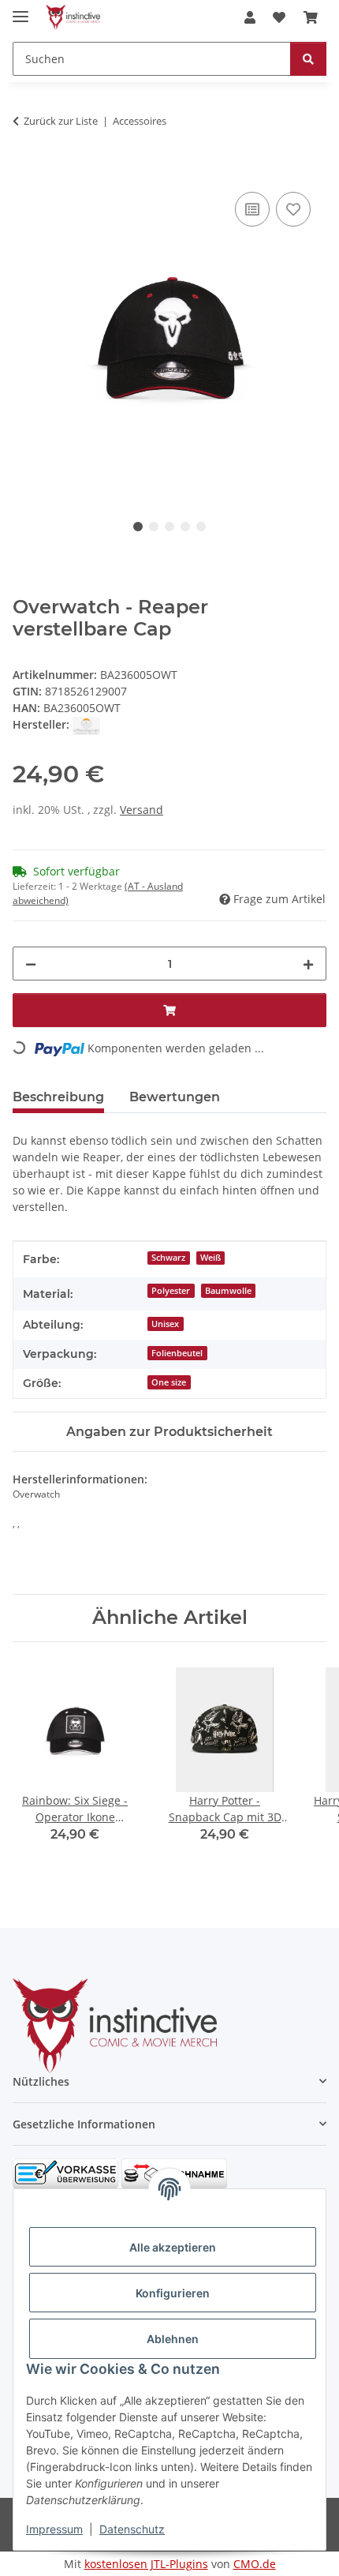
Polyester (171, 1291)
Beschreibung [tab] (58, 1097)
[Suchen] (308, 59)
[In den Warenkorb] (25, 171)
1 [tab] (138, 527)
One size (169, 1382)
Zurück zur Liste (61, 121)
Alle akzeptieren (173, 2247)
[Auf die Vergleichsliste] (252, 209)
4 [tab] (185, 527)
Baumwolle (228, 1291)
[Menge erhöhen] (308, 964)
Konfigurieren (173, 2293)
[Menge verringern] (31, 964)
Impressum (54, 2529)
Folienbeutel (177, 1353)
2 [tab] (154, 527)
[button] (250, 17)
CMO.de (255, 2564)
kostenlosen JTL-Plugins (146, 2564)
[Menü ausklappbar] (20, 10)
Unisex (165, 1324)
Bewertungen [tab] (175, 1097)
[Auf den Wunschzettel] (293, 209)
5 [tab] (201, 527)
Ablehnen (173, 2339)
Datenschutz (132, 2529)
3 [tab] (169, 527)
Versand (142, 810)
